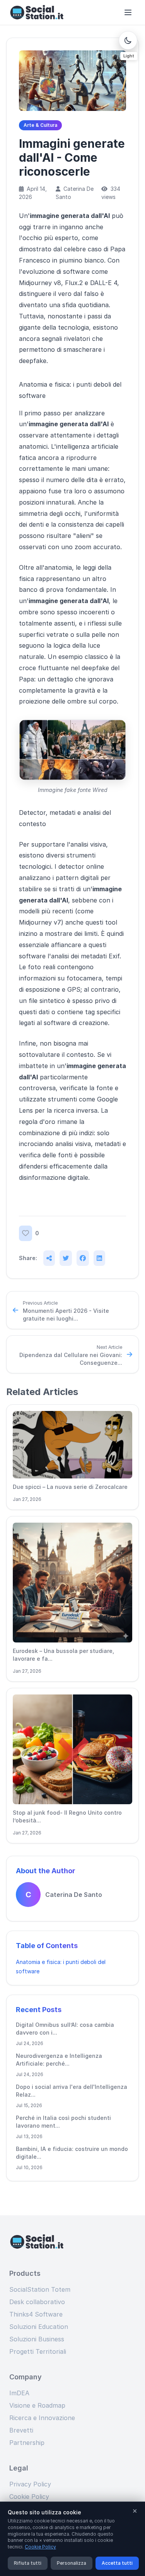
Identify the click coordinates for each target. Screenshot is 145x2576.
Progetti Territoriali (38, 2351)
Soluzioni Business (37, 2339)
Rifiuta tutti (28, 2563)
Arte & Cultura (40, 125)
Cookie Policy (29, 2496)
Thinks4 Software (36, 2314)
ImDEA (19, 2393)
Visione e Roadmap (37, 2405)
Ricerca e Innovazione (42, 2418)
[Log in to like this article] (26, 1233)
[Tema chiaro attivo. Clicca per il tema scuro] (128, 40)
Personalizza (72, 2563)
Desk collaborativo (37, 2302)
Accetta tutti (117, 2563)
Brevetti (21, 2430)
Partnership (27, 2443)
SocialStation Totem (40, 2289)
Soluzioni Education (39, 2327)
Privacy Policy (30, 2484)
